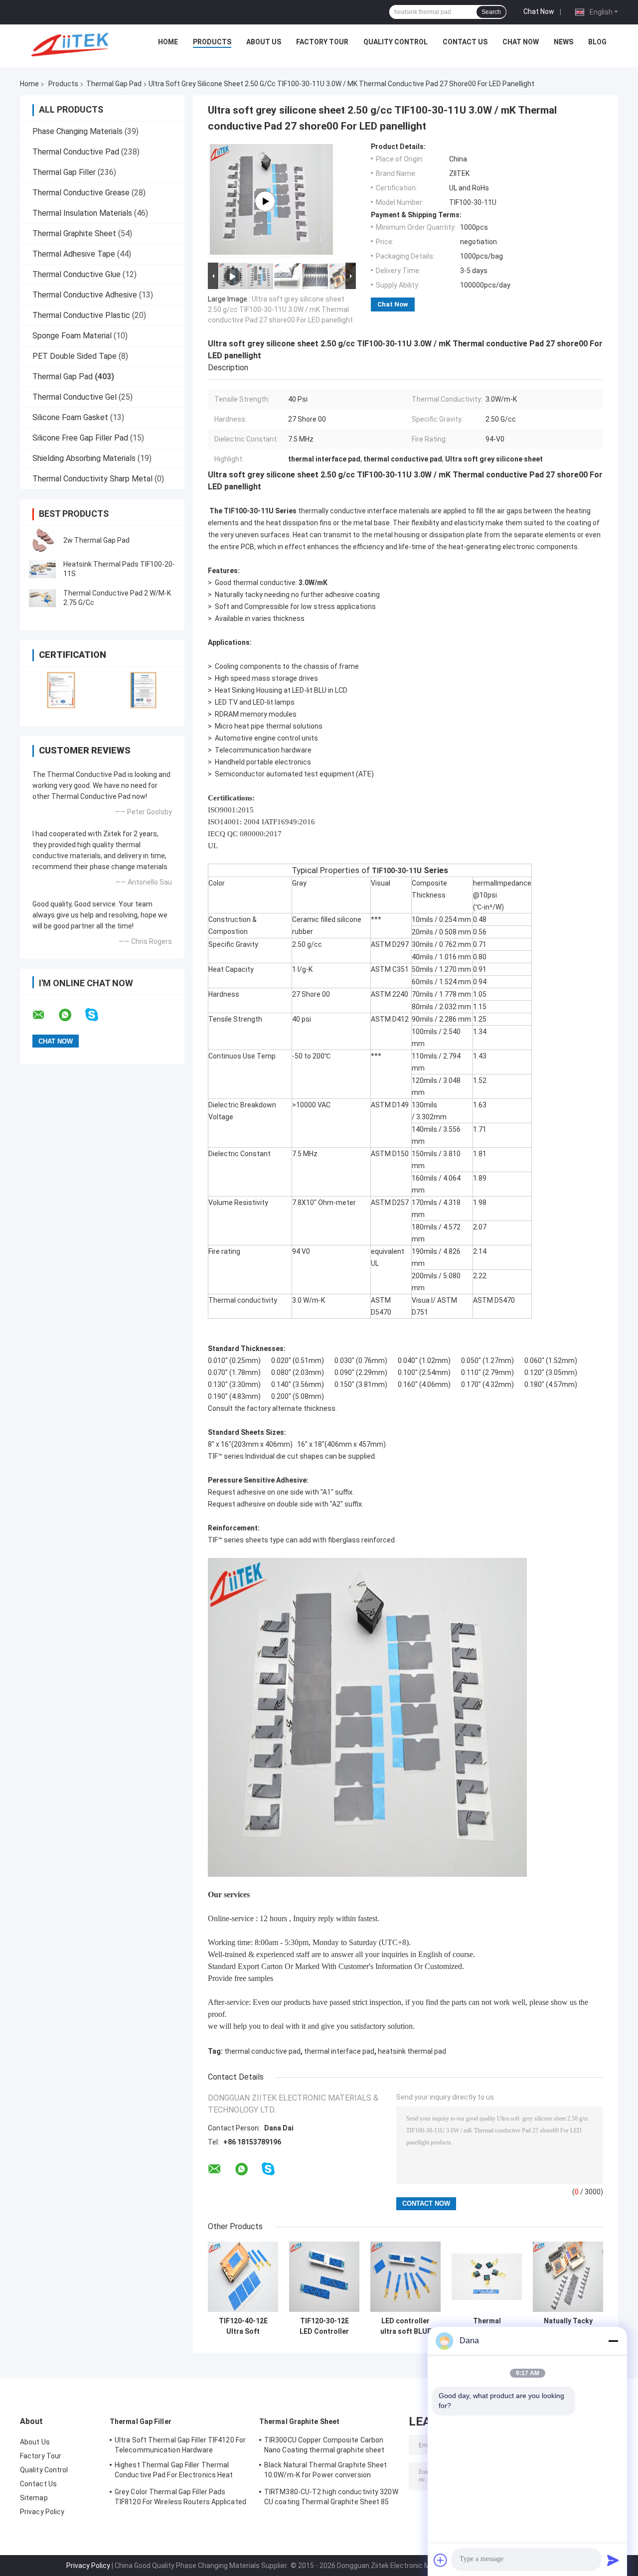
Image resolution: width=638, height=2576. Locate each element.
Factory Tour (322, 42)
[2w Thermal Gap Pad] (42, 540)
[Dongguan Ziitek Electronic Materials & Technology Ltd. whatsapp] (71, 1015)
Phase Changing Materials (78, 131)
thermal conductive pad (262, 2051)
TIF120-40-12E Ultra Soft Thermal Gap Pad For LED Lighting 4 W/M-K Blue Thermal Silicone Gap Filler (243, 2326)
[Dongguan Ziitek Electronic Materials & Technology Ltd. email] (45, 1015)
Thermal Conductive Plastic (81, 315)
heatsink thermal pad (412, 2051)
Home (168, 42)
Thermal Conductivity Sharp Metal (92, 479)
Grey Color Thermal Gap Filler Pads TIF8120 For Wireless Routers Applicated (180, 2497)
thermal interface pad (339, 2051)
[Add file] (441, 2560)
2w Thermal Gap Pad (96, 540)
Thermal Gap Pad (114, 84)
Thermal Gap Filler (64, 172)
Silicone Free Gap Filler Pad (80, 438)
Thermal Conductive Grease (81, 193)
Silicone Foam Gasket (70, 417)
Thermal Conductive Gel (75, 397)
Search (491, 12)
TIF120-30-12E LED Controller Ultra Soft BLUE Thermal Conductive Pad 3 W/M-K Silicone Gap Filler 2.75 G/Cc (324, 2326)
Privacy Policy (42, 2512)
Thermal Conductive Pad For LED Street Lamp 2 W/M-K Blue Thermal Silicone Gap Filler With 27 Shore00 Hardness (487, 2326)
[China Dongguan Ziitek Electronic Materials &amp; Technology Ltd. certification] (61, 690)
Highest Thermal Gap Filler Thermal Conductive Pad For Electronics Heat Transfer (174, 2471)
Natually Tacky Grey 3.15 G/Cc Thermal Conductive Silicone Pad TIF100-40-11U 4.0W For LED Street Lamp (568, 2326)
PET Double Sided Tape (75, 356)
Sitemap (34, 2498)
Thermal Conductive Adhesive (85, 295)
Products (212, 42)
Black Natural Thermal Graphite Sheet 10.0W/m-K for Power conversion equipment (326, 2471)
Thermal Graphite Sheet (74, 233)
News (563, 42)
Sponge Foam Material (72, 336)
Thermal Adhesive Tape (74, 254)
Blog (597, 42)
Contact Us (465, 42)
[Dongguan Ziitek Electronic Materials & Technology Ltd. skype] (98, 1015)
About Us (264, 42)
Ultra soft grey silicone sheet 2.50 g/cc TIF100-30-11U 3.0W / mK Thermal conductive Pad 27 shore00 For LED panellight (280, 309)
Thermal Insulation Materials (82, 213)
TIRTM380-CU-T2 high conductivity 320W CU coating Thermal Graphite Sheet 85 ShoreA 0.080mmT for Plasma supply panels (331, 2498)
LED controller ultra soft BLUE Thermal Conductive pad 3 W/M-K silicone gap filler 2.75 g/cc (406, 2326)
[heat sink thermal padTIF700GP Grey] (265, 201)
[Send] (613, 2560)
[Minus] (613, 2341)
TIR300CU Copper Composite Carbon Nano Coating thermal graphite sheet (324, 2445)
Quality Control (396, 42)
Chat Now (539, 11)
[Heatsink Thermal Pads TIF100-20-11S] (42, 569)
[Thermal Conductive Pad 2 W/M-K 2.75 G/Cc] (42, 598)
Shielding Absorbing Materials (84, 458)
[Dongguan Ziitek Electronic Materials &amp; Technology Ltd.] (72, 44)
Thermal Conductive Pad (76, 152)
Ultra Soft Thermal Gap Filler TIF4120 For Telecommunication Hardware (180, 2445)
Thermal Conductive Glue (77, 274)
